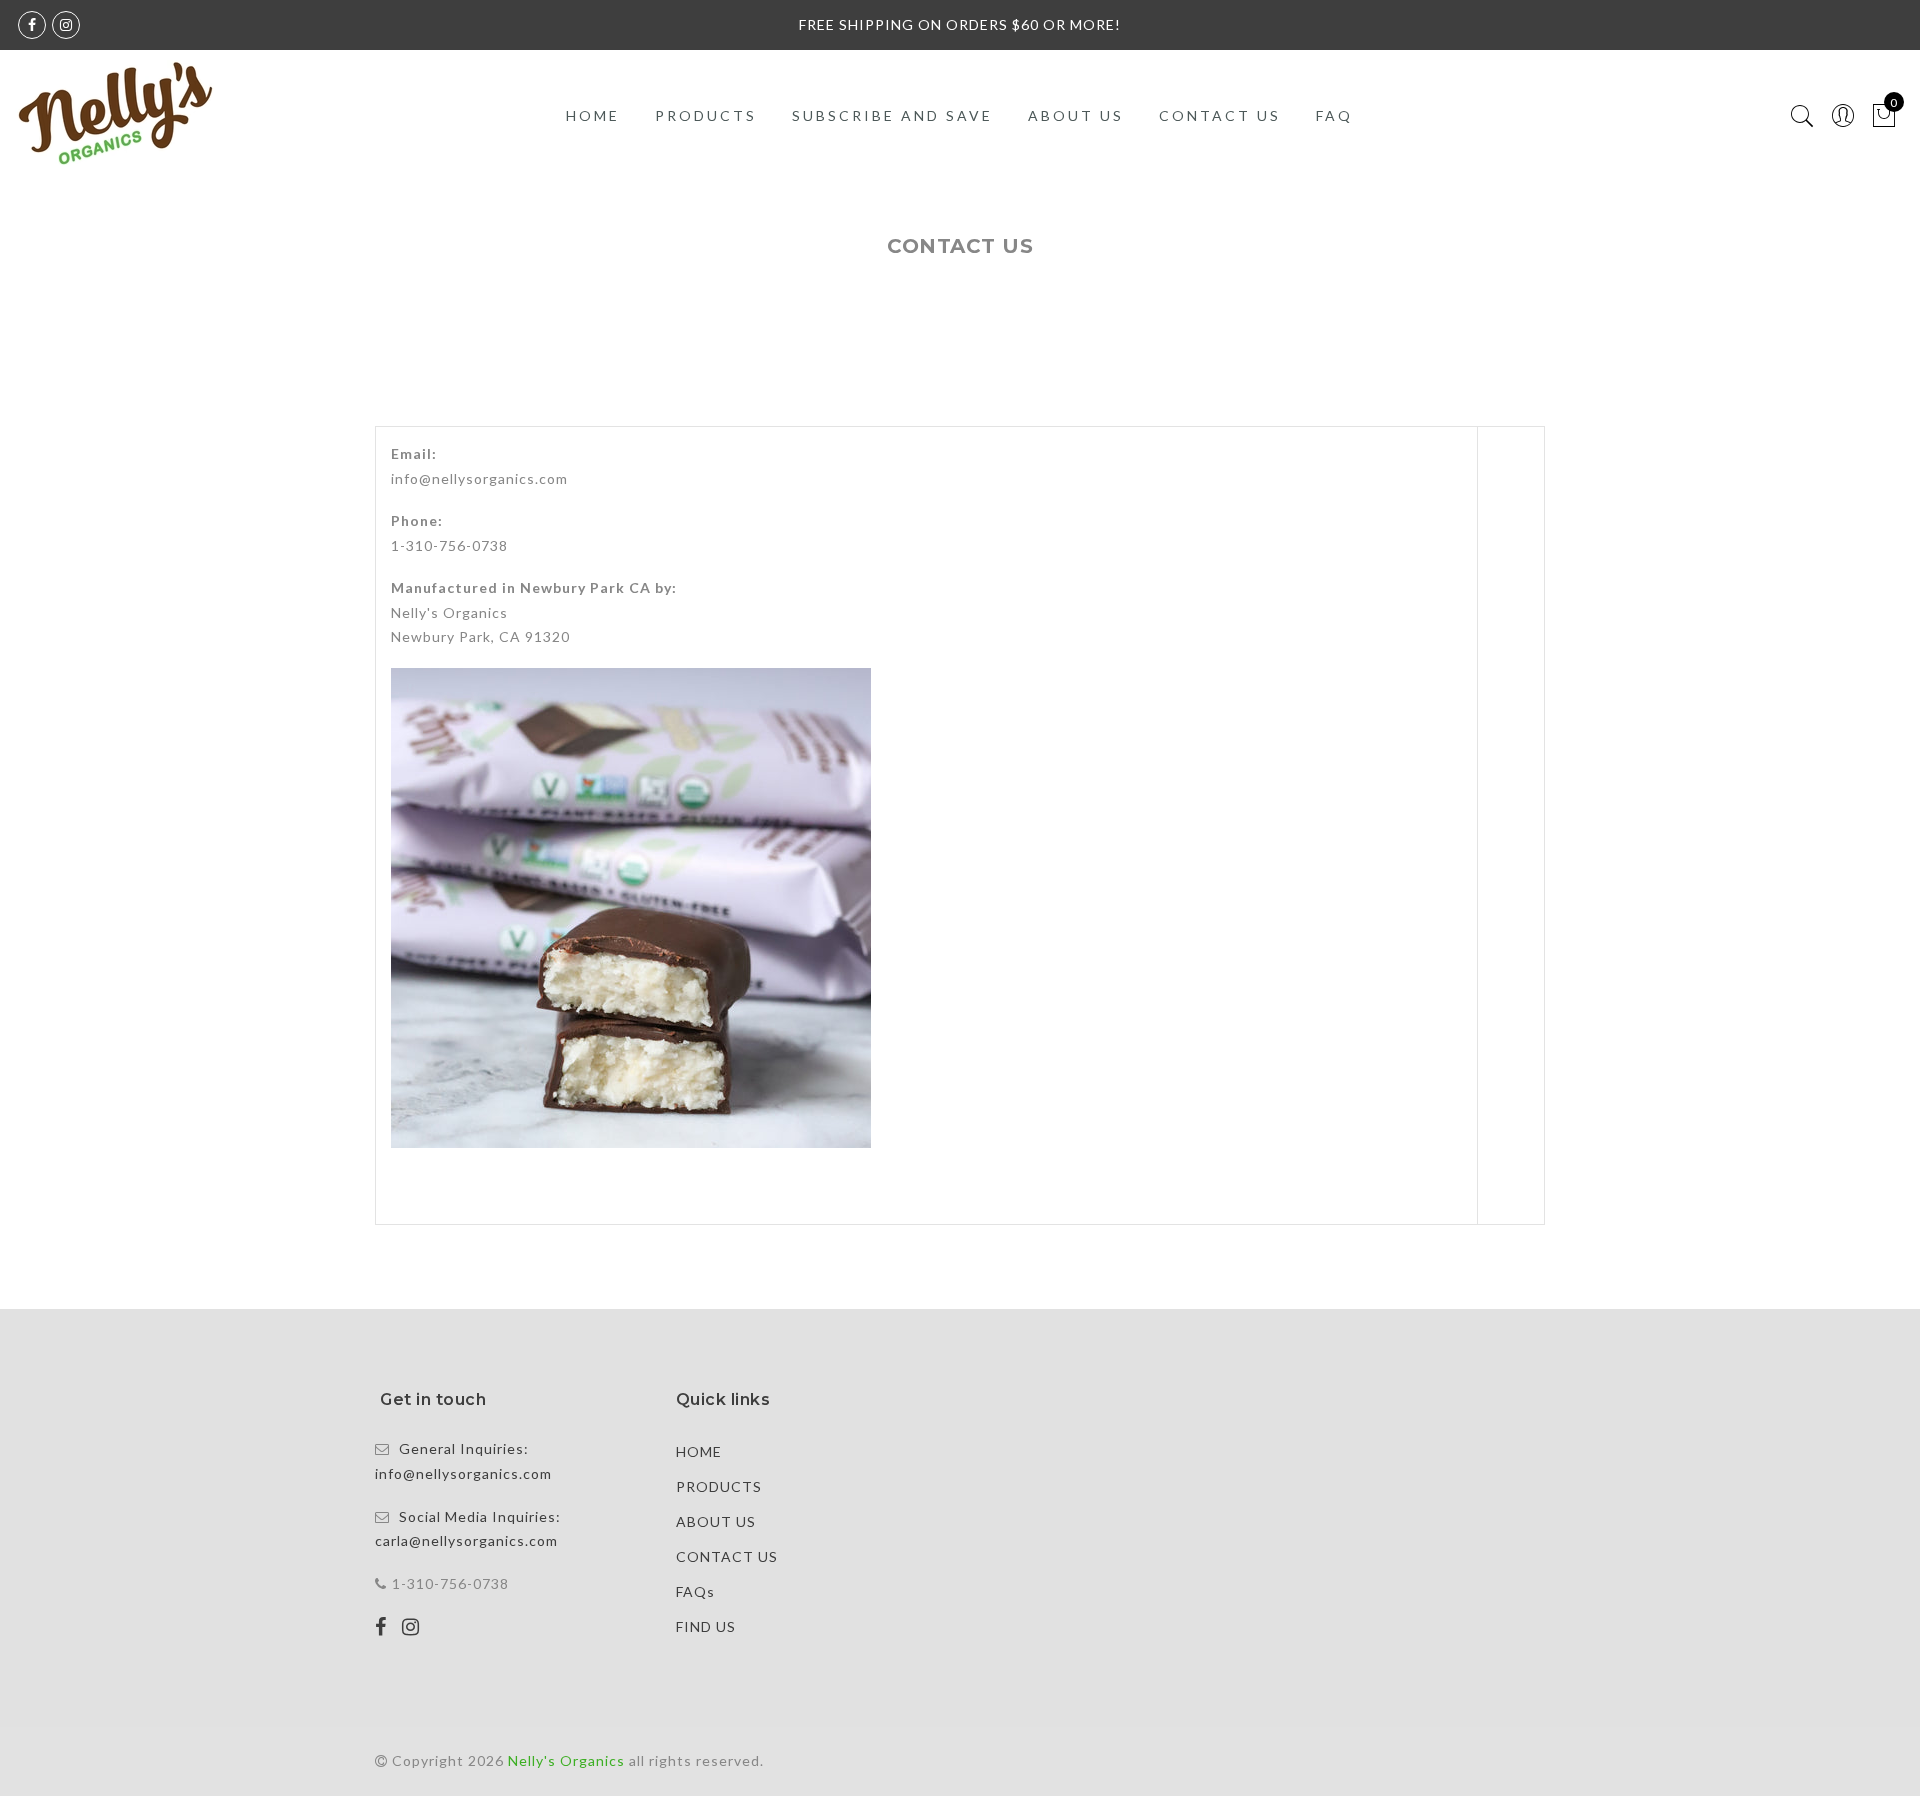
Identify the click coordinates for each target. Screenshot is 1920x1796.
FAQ (1334, 115)
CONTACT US (1220, 115)
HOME (593, 115)
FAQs (695, 1591)
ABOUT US (1076, 115)
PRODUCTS (706, 115)
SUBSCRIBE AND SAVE (892, 115)
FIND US (706, 1626)
